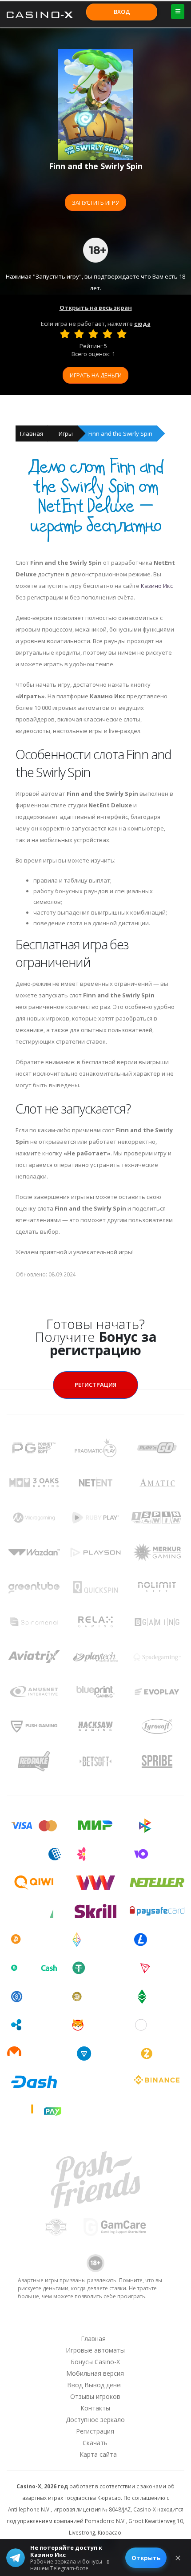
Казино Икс (157, 586)
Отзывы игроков (95, 2396)
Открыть (146, 2558)
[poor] (79, 334)
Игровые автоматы (95, 2350)
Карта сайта (98, 2454)
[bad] (65, 334)
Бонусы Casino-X (95, 2362)
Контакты (95, 2408)
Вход (122, 12)
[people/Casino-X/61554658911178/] (95, 2321)
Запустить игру (95, 203)
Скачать (95, 2443)
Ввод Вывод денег (95, 2385)
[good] (107, 334)
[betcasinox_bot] (141, 2321)
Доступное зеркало (95, 2420)
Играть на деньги (96, 375)
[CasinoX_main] (118, 2321)
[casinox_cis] (72, 2321)
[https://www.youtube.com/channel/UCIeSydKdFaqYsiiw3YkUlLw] (49, 2321)
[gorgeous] (122, 334)
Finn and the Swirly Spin (120, 433)
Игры (66, 433)
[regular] (93, 334)
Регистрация (95, 1385)
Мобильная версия (95, 2373)
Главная (32, 433)
